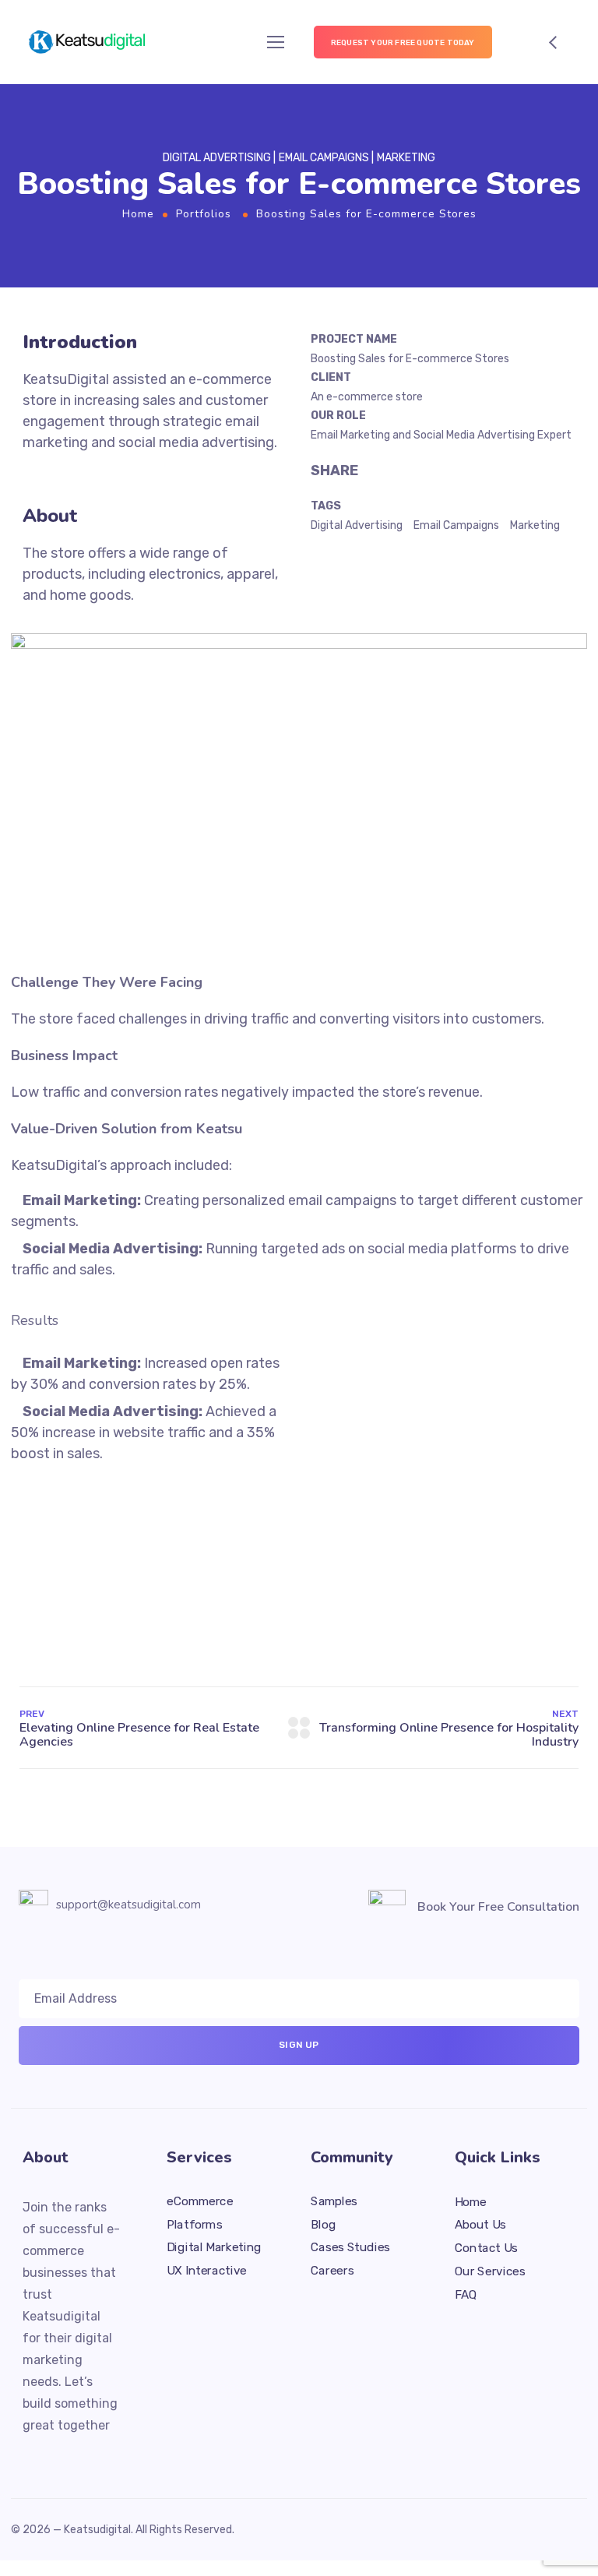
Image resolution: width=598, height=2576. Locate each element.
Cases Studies (350, 2247)
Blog (323, 2224)
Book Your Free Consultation (498, 1907)
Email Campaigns (456, 525)
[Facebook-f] (29, 2456)
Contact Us (486, 2247)
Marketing (535, 525)
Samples (334, 2201)
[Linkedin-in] (57, 2456)
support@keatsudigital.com (128, 1905)
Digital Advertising (357, 525)
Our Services (490, 2271)
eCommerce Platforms (200, 2212)
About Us (480, 2225)
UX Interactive (207, 2270)
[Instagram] (85, 2456)
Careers (332, 2270)
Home (138, 214)
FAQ (466, 2294)
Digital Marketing (214, 2247)
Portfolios (204, 214)
